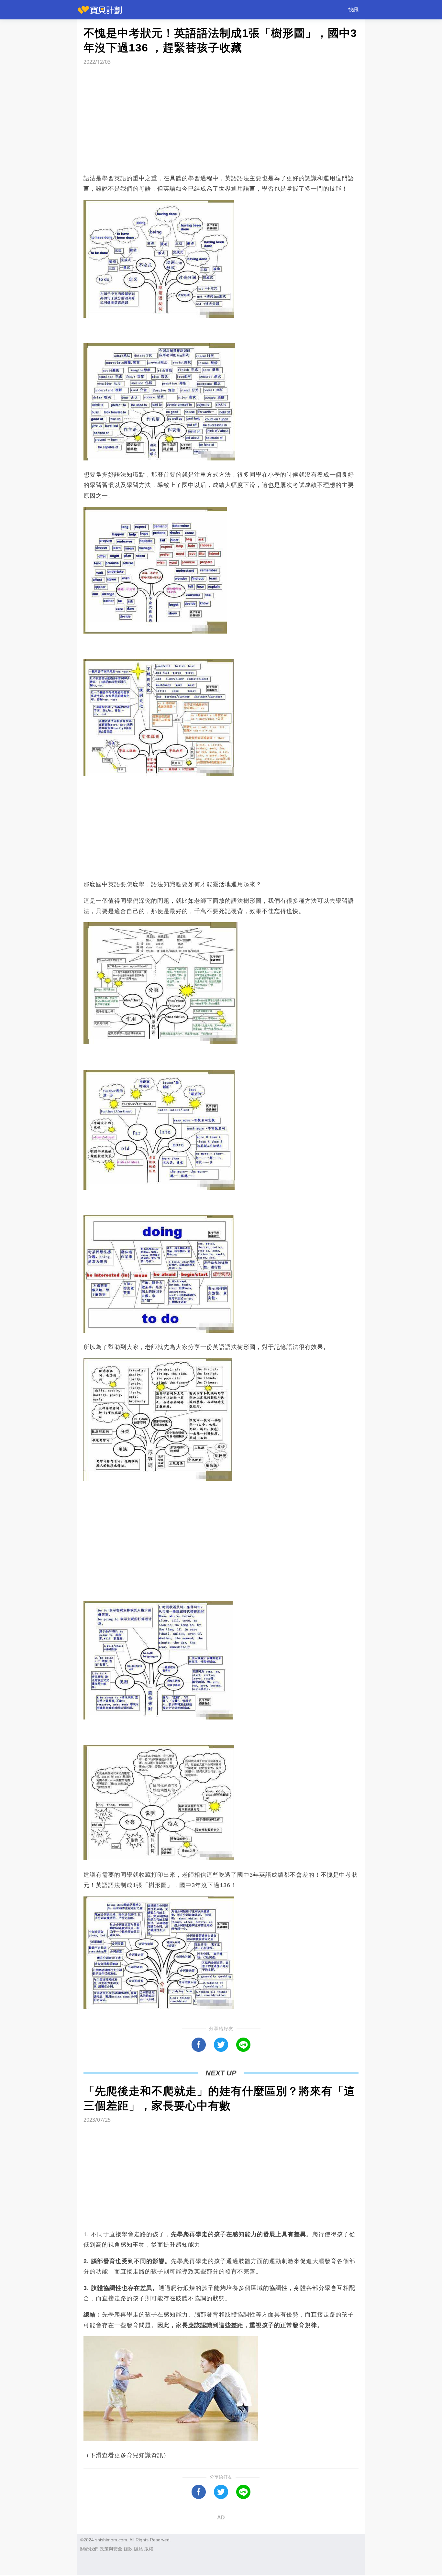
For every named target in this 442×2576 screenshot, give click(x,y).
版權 (149, 2549)
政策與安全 (111, 2549)
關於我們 (89, 2549)
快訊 (353, 10)
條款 (128, 2549)
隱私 (138, 2549)
